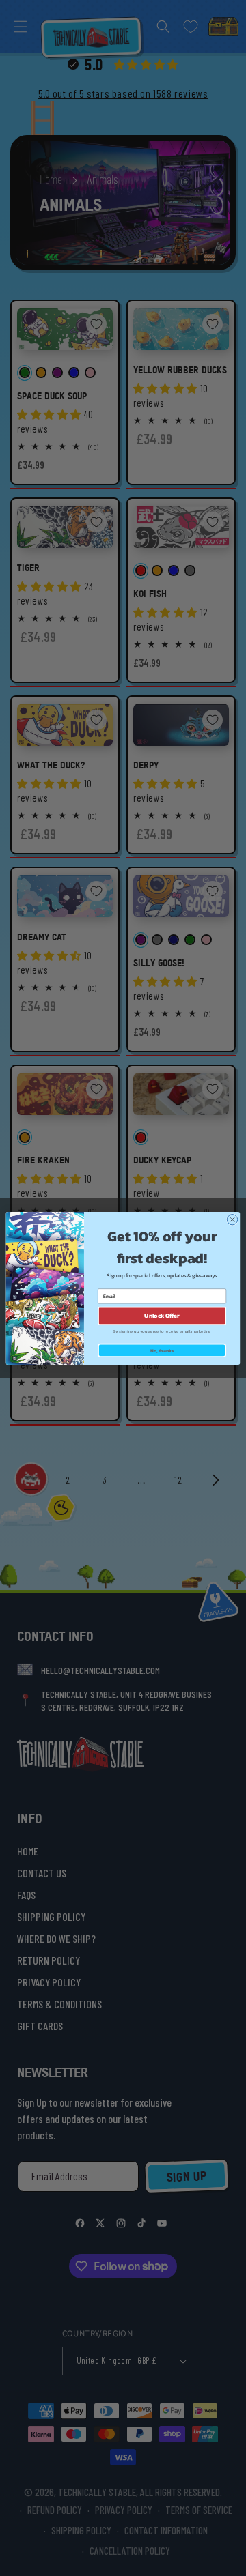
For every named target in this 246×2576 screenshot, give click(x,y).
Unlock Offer (162, 1315)
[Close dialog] (232, 1219)
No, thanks (162, 1350)
